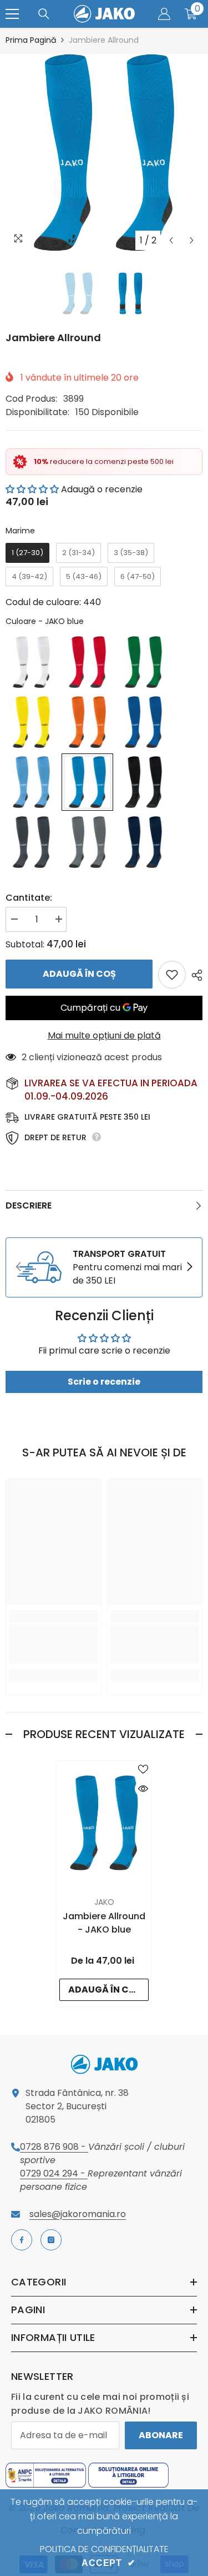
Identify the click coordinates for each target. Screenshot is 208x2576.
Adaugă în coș (79, 974)
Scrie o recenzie (104, 1382)
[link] (104, 1267)
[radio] (27, 553)
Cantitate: (29, 898)
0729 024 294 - (54, 2173)
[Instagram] (51, 2240)
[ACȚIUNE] (194, 975)
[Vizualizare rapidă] (143, 1789)
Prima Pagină (31, 40)
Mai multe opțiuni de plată (104, 1035)
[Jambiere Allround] (104, 1823)
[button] (171, 240)
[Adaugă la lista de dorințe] (172, 975)
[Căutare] (44, 14)
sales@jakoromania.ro (78, 2214)
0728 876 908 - (54, 2147)
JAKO (104, 1902)
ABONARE (161, 2435)
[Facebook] (22, 2240)
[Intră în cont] (164, 14)
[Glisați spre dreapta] (189, 1267)
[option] (104, 153)
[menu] (12, 14)
